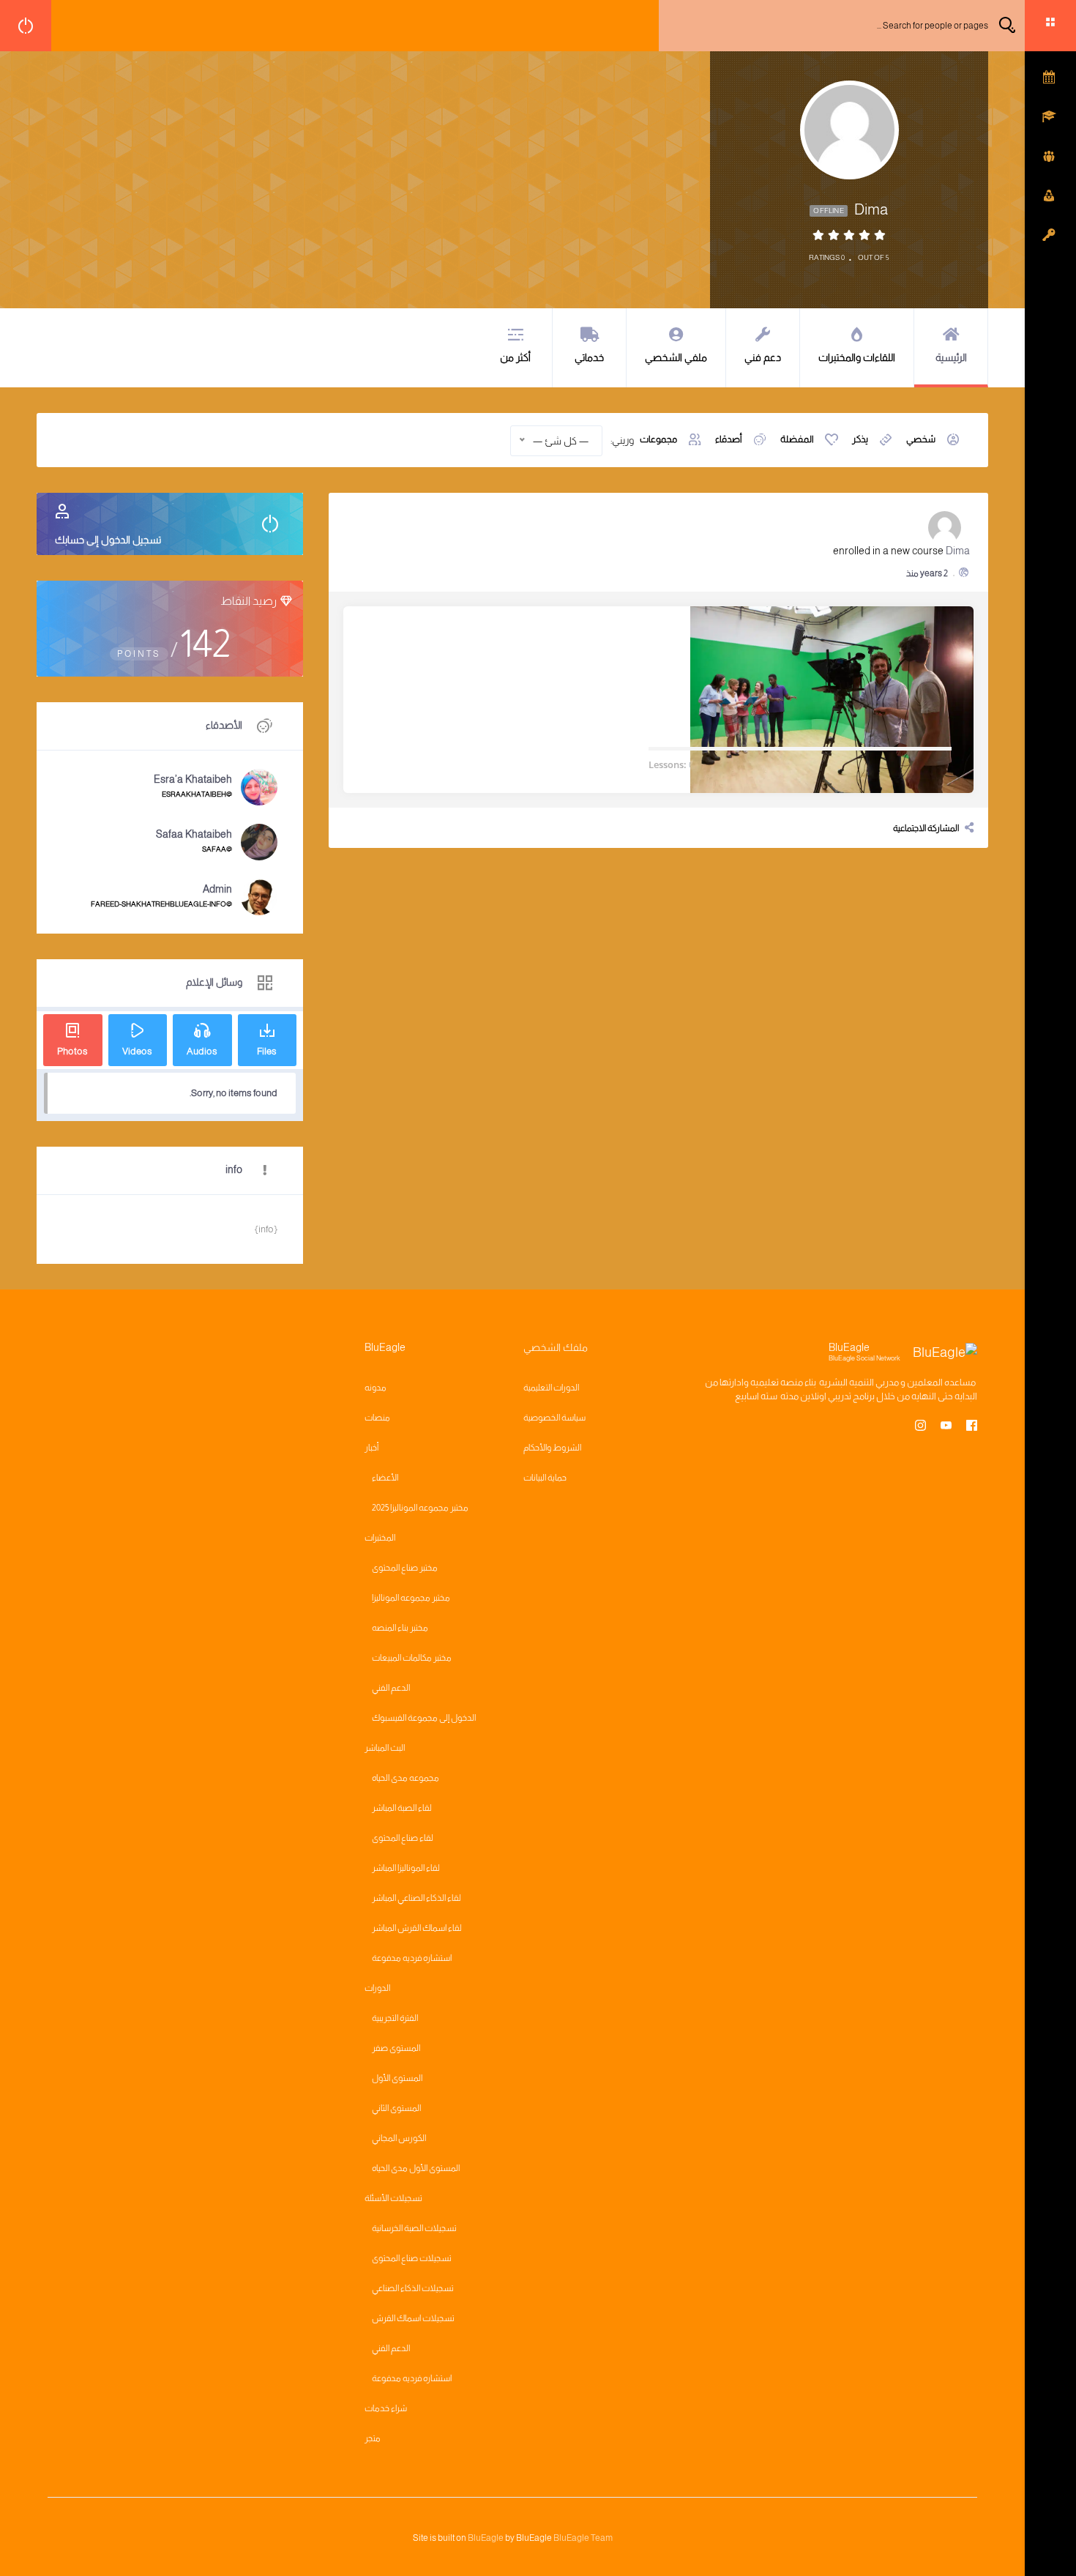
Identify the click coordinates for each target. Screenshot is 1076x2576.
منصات (377, 1418)
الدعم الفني (391, 1688)
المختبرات (380, 1538)
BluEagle (486, 2538)
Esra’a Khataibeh (193, 779)
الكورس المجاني (399, 2138)
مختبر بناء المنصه (400, 1628)
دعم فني (763, 357)
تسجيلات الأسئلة (393, 2198)
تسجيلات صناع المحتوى (412, 2258)
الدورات (377, 1988)
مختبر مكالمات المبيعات (412, 1658)
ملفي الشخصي (676, 357)
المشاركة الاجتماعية (926, 828)
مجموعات (658, 439)
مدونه (376, 1388)
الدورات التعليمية (551, 1388)
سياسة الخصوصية (554, 1418)
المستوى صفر (396, 2048)
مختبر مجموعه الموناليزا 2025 (420, 1508)
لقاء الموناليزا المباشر (406, 1868)
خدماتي (589, 357)
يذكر (860, 439)
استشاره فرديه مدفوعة (412, 1958)
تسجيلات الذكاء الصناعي (413, 2288)
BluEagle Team (583, 2538)
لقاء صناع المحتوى (403, 1838)
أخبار (371, 1448)
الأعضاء (385, 1478)
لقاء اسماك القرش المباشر (417, 1928)
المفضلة (797, 439)
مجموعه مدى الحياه (406, 1778)
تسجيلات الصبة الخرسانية (414, 2228)
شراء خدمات (386, 2408)
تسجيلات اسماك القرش (413, 2318)
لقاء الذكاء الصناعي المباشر (416, 1898)
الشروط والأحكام (552, 1448)
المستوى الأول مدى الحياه (416, 2168)
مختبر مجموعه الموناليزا (411, 1598)
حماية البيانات (545, 1478)
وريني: (622, 440)
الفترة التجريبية (395, 2018)
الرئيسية (951, 357)
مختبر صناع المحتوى (405, 1568)
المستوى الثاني (396, 2108)
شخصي (921, 439)
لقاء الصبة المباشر (402, 1808)
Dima (958, 551)
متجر (373, 2438)
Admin (217, 889)
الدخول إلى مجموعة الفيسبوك (424, 1718)
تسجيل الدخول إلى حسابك (108, 540)
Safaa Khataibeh (194, 834)
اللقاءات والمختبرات (857, 357)
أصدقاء (729, 439)
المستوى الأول (397, 2078)
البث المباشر (385, 1748)
